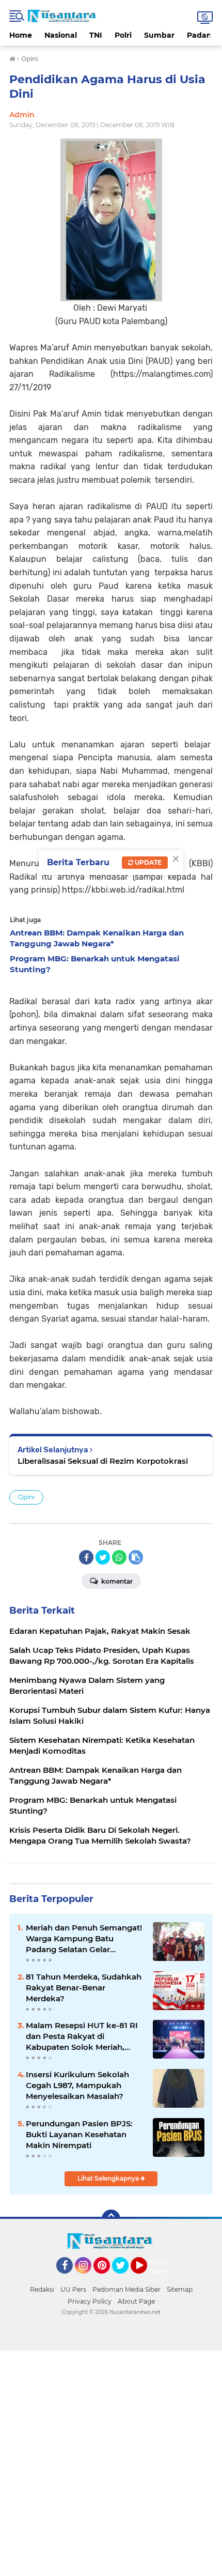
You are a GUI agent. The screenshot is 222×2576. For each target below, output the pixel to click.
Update (147, 862)
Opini (26, 1497)
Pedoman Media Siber (126, 2289)
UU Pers (73, 2289)
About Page (160, 2267)
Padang (202, 35)
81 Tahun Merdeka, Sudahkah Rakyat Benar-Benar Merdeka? (84, 1988)
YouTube (146, 2278)
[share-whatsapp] (119, 1557)
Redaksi (42, 2289)
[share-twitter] (103, 1557)
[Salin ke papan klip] (136, 1557)
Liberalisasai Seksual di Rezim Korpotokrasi (103, 1461)
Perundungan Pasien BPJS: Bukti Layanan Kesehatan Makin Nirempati (79, 2134)
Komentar (116, 1581)
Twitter (125, 2278)
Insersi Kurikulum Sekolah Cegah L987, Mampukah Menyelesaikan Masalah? (77, 2085)
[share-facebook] (86, 1557)
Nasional (61, 35)
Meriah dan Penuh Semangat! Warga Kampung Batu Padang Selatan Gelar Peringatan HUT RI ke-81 (84, 1939)
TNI (96, 35)
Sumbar (159, 35)
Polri (123, 35)
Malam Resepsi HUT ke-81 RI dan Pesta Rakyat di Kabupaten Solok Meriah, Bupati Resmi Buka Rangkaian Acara (82, 2036)
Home (21, 35)
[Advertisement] (111, 2462)
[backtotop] (111, 2219)
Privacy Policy (90, 2301)
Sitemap (180, 2289)
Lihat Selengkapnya (109, 2178)
